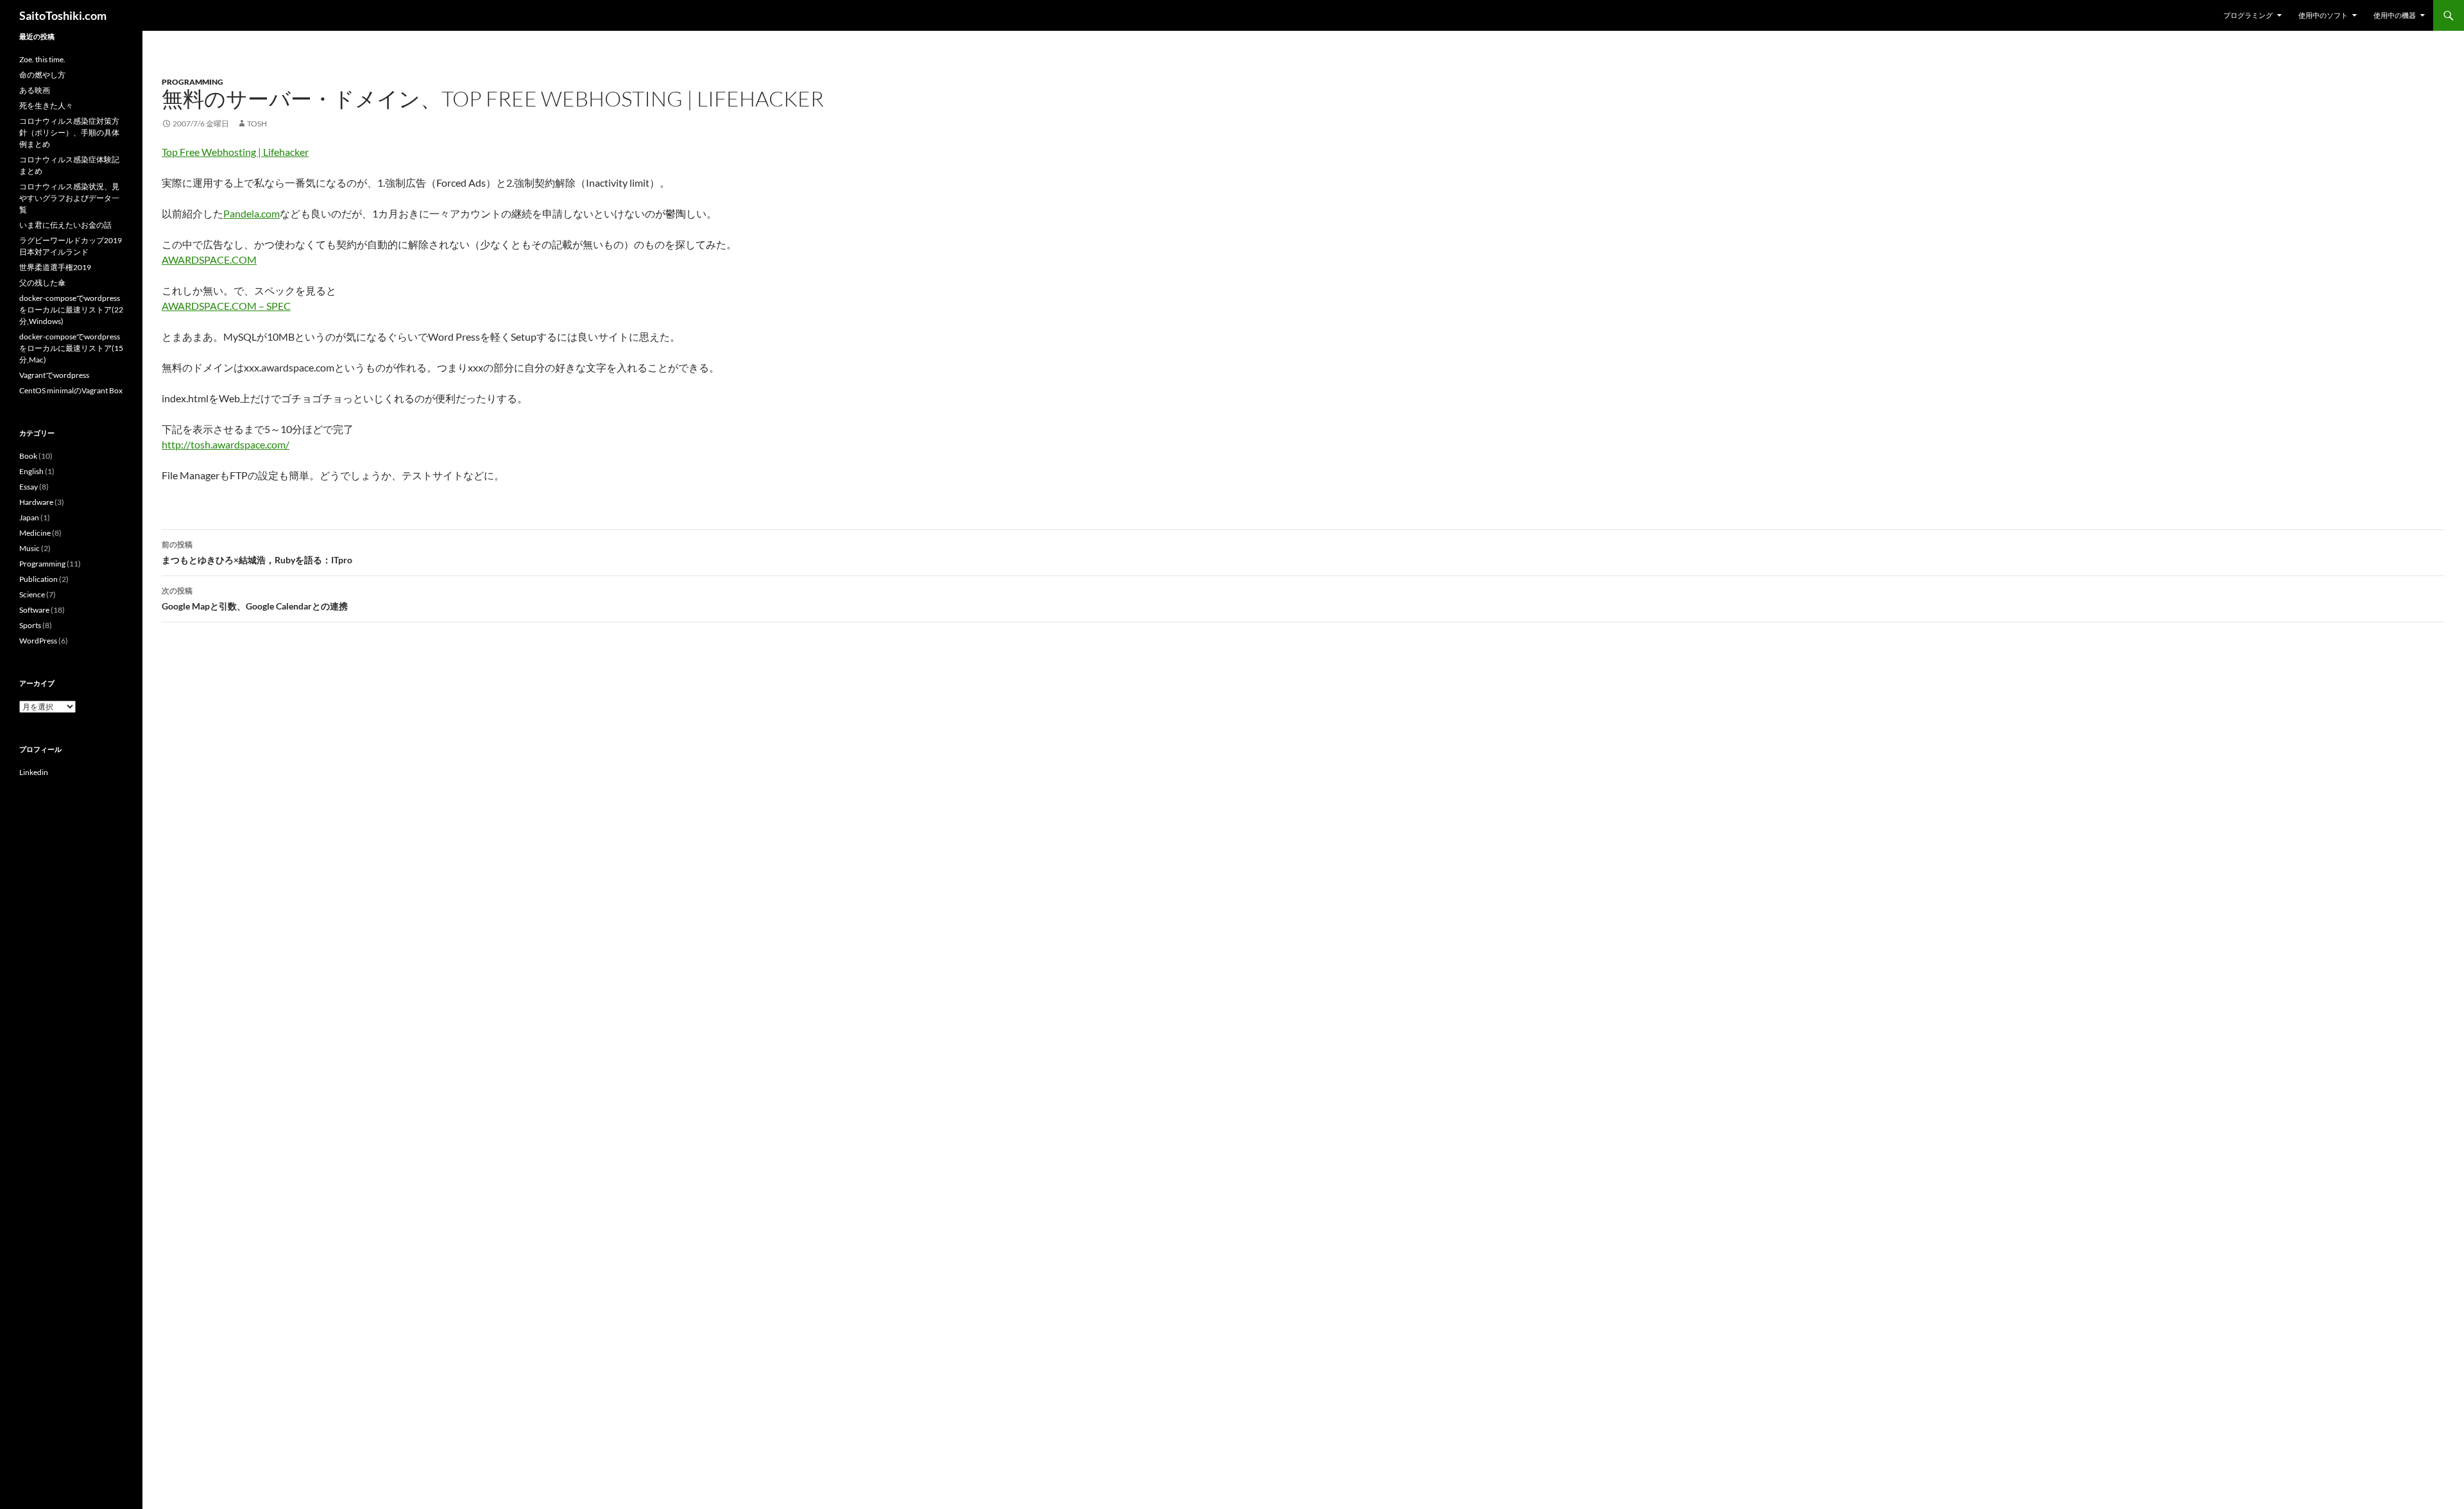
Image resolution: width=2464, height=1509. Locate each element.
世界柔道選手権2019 (55, 267)
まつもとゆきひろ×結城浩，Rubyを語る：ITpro (257, 552)
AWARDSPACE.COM (209, 260)
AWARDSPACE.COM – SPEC (226, 306)
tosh (257, 124)
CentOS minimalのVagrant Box (71, 390)
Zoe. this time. (42, 59)
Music (30, 548)
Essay (29, 487)
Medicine (35, 533)
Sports (30, 625)
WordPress (38, 641)
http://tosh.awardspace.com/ (226, 444)
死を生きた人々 (46, 106)
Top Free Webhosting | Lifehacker (235, 152)
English (31, 471)
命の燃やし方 (42, 75)
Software (34, 610)
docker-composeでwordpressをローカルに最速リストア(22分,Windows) (71, 310)
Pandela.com (252, 213)
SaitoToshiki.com (63, 15)
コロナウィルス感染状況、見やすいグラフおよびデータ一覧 (69, 198)
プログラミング (2248, 15)
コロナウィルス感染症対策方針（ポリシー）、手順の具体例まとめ (69, 132)
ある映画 (35, 90)
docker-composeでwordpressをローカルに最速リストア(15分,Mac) (71, 348)
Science (32, 594)
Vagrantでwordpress (54, 375)
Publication (38, 579)
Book (28, 456)
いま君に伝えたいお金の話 (65, 225)
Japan (29, 517)
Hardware (36, 502)
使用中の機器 (2395, 15)
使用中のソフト (2323, 15)
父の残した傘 (42, 283)
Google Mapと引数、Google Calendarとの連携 (255, 599)
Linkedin (34, 772)
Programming (193, 82)
